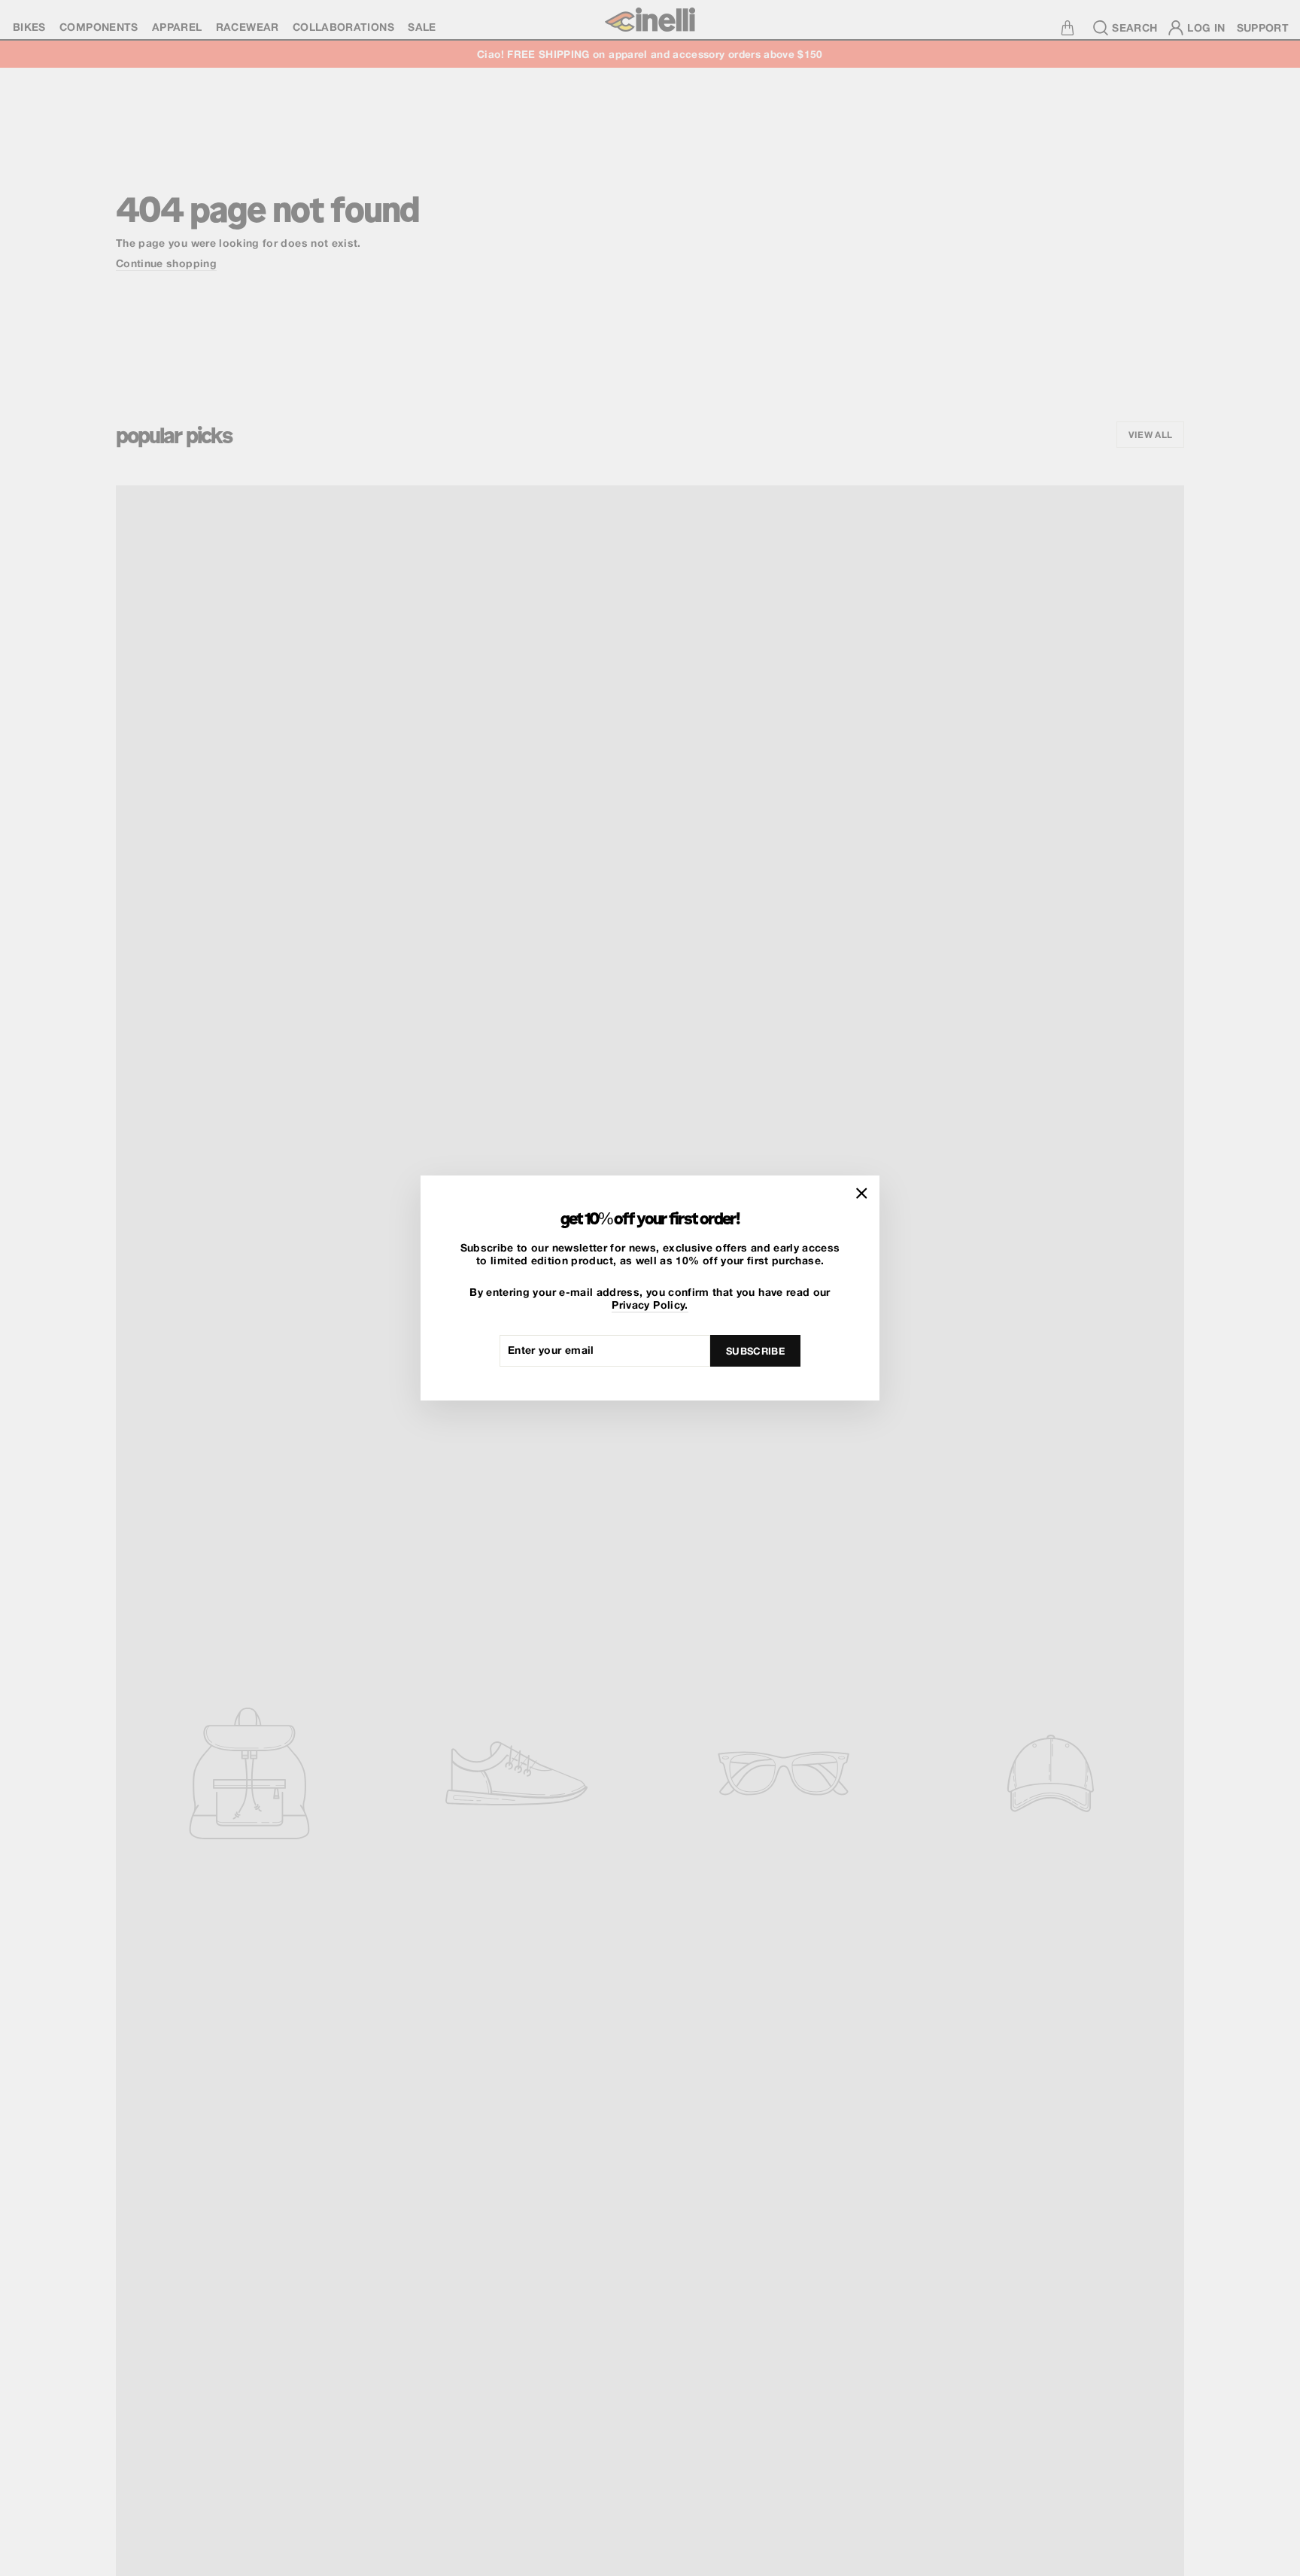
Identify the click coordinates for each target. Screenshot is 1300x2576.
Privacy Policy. (650, 1305)
